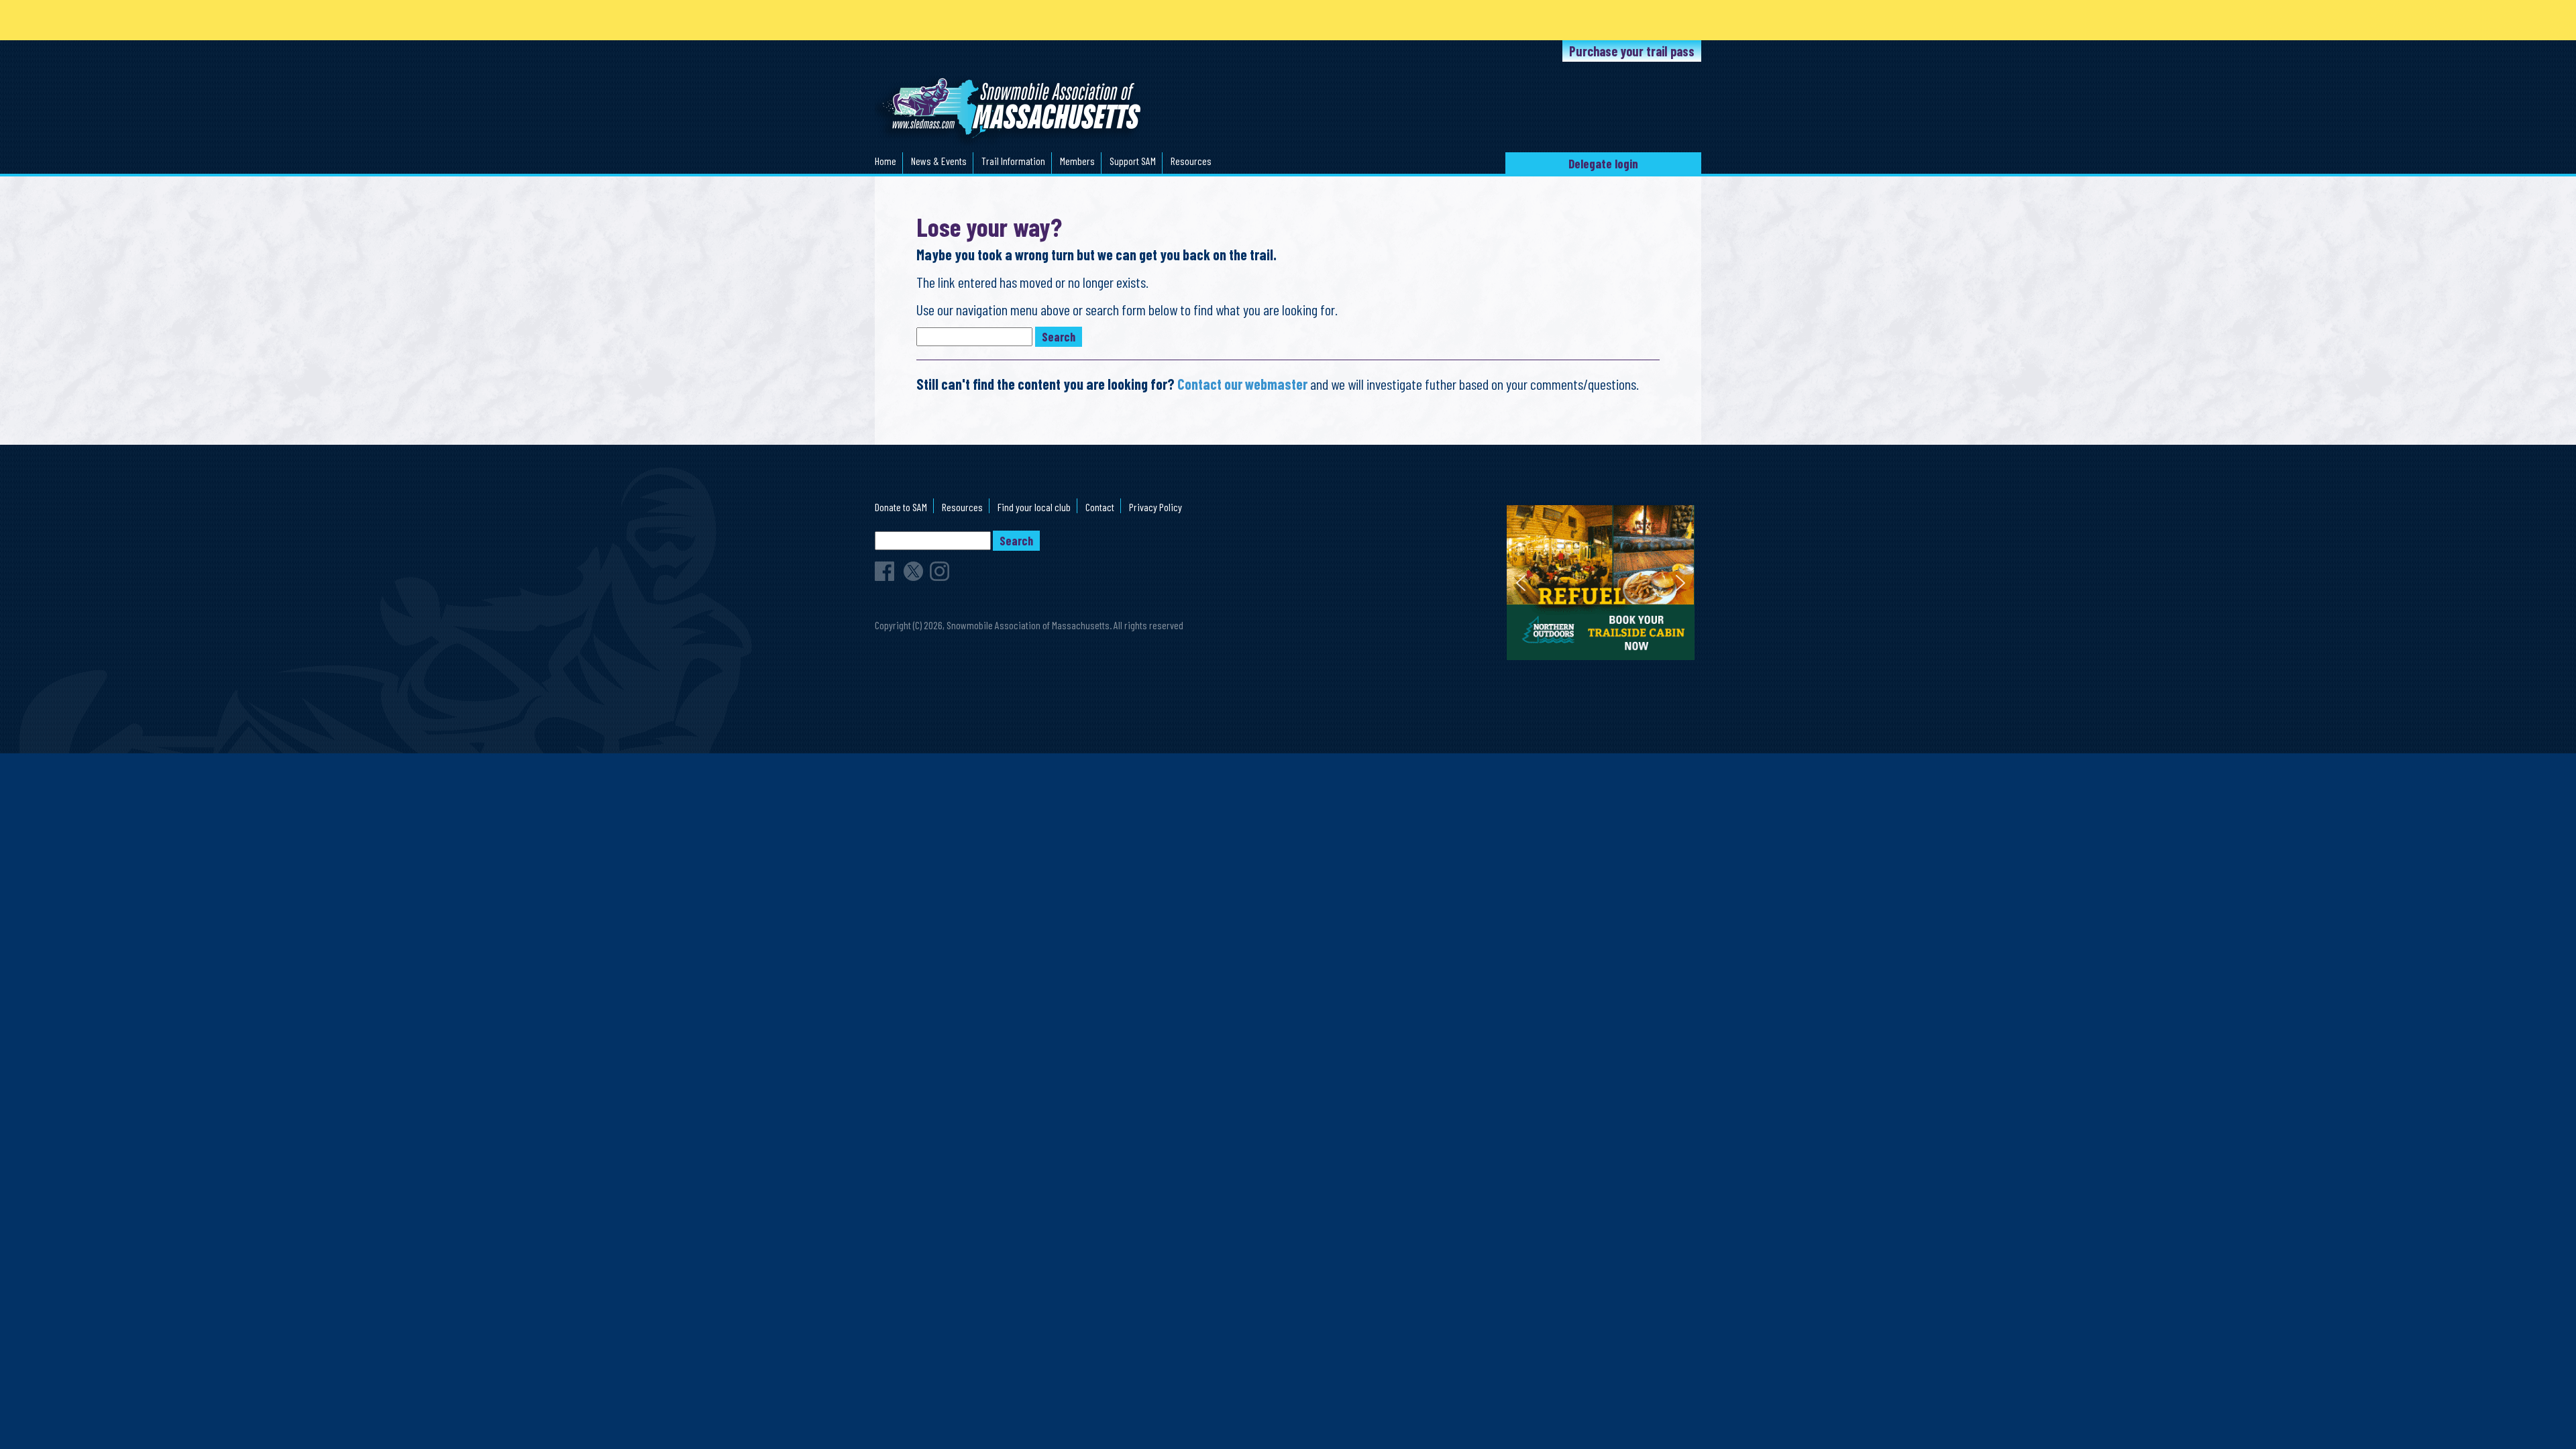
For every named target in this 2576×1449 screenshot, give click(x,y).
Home (885, 161)
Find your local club (1034, 507)
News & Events (939, 161)
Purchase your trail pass (1632, 51)
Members (1077, 161)
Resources (1191, 161)
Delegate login (1603, 163)
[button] (1601, 583)
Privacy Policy (1156, 507)
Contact (1100, 507)
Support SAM (1133, 161)
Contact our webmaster (1242, 384)
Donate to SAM (901, 507)
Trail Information (1013, 161)
